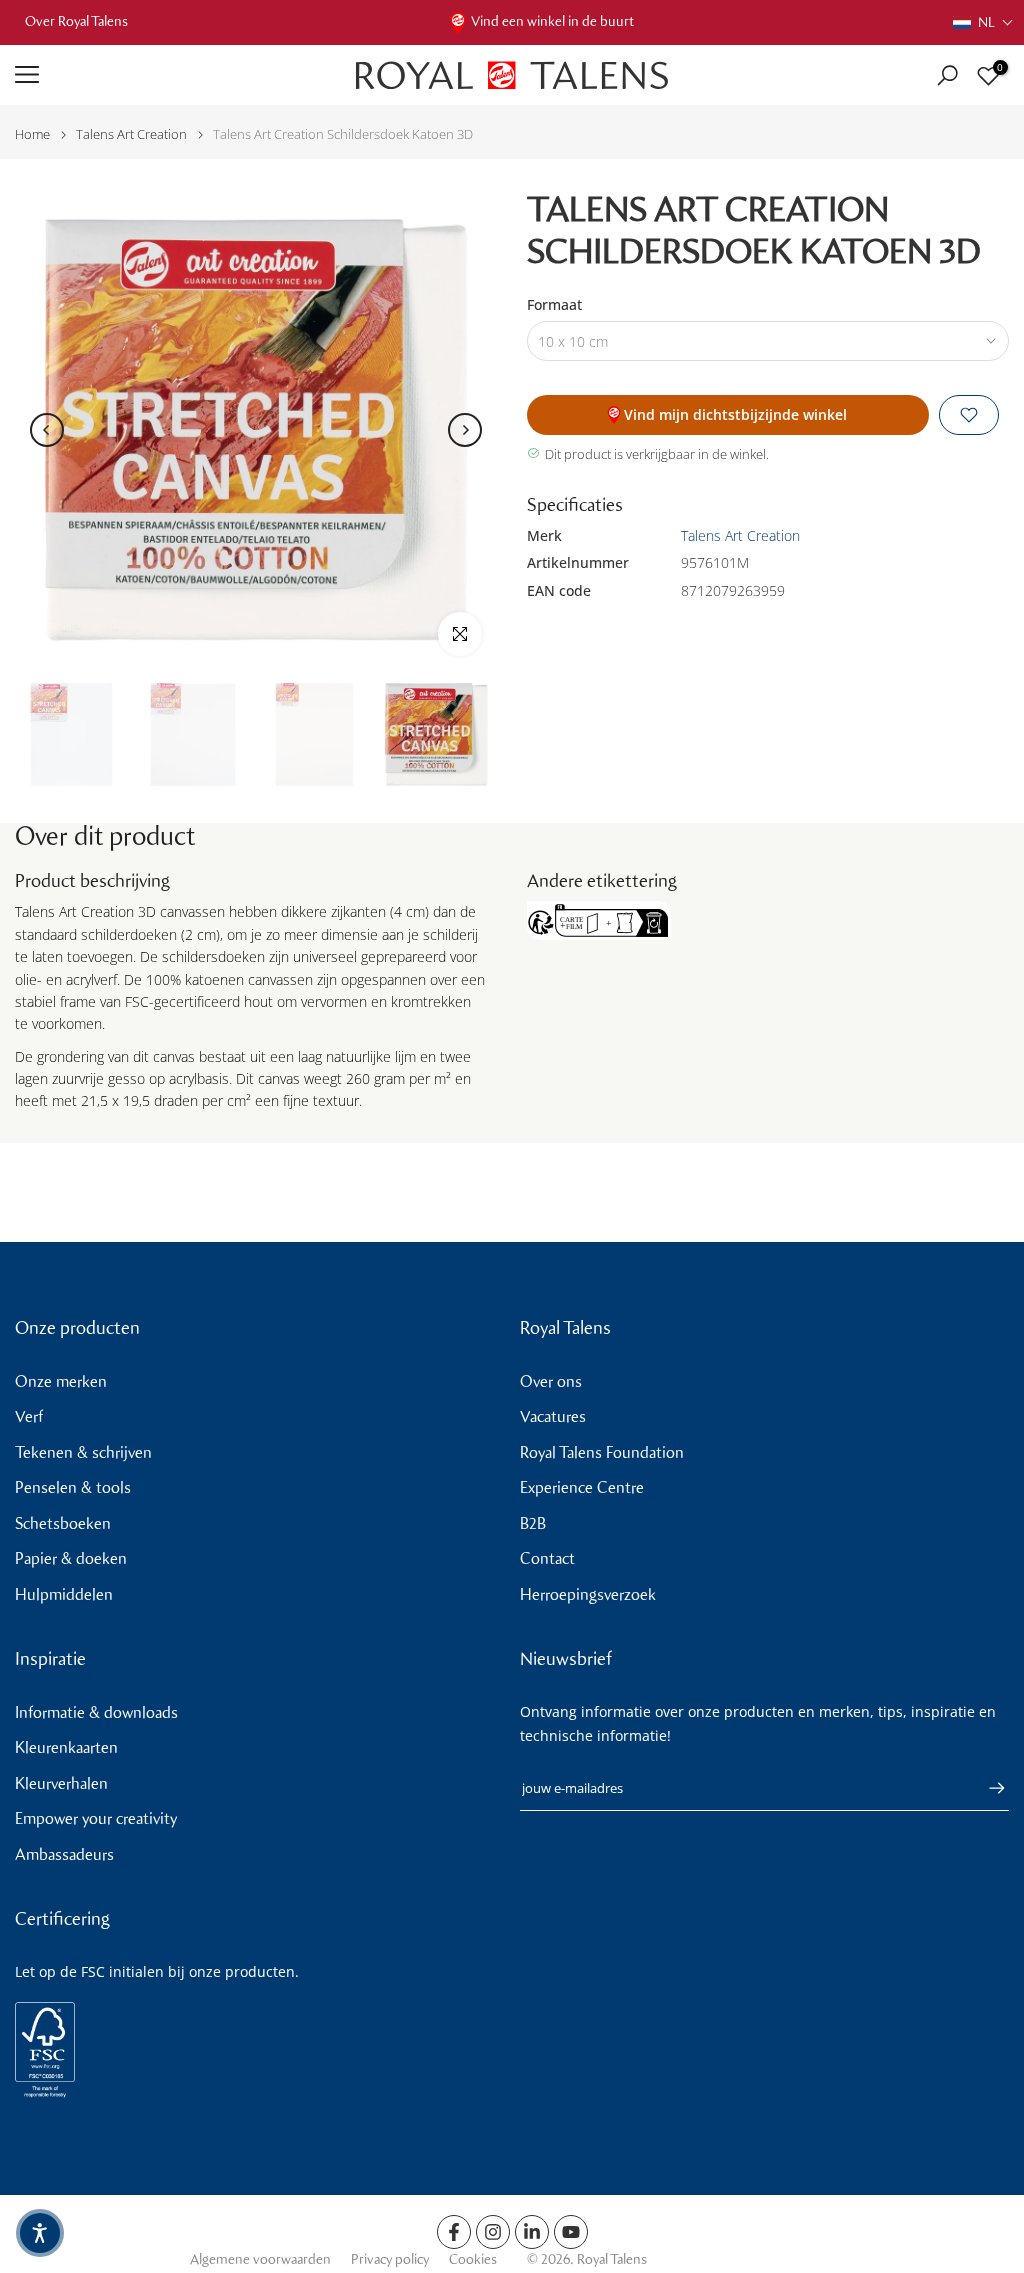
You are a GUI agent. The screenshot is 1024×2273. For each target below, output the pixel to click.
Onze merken (61, 1381)
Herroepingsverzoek (588, 1594)
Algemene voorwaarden (260, 2259)
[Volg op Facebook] (454, 2232)
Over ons (551, 1381)
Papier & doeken (71, 1558)
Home (32, 134)
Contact (547, 1558)
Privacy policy (390, 2259)
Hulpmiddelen (64, 1594)
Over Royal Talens (76, 21)
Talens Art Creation (131, 134)
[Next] (465, 430)
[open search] (947, 75)
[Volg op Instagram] (493, 2232)
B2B (533, 1523)
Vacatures (553, 1416)
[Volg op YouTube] (571, 2232)
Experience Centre (582, 1487)
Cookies (473, 2259)
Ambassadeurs (64, 1854)
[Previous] (47, 430)
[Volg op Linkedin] (532, 2232)
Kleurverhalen (61, 1783)
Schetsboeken (63, 1523)
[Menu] (170, 75)
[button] (983, 22)
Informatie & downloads (96, 1712)
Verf (29, 1416)
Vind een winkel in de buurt (552, 21)
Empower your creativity (96, 1818)
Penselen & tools (73, 1487)
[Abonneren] (987, 1788)
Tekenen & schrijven (83, 1452)
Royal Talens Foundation (602, 1452)
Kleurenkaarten (66, 1747)
